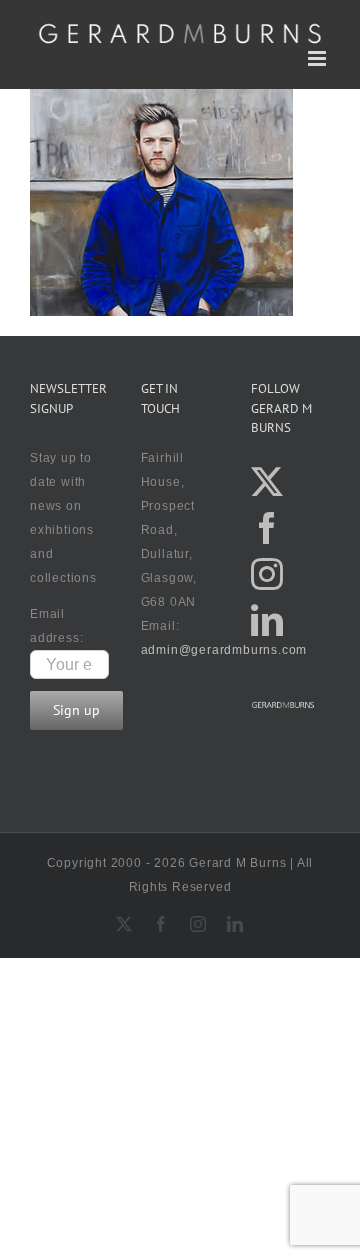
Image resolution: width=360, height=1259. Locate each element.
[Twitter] (267, 482)
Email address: (56, 626)
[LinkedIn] (267, 620)
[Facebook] (267, 528)
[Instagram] (267, 574)
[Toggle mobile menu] (319, 58)
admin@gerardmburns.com (224, 650)
